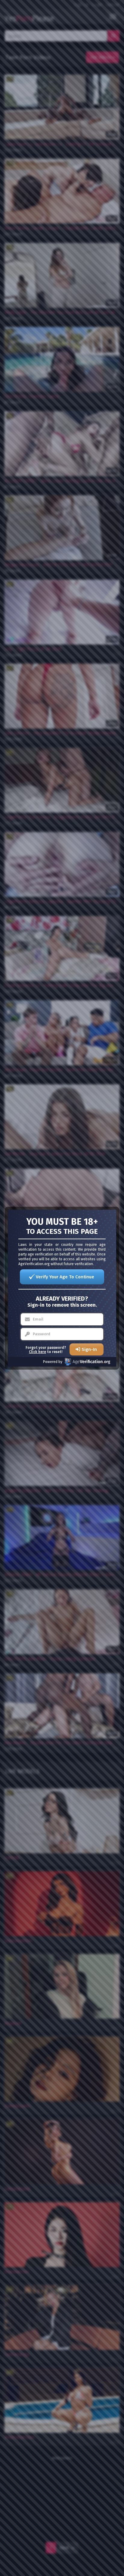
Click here (37, 1352)
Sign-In (89, 1349)
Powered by (53, 1362)
